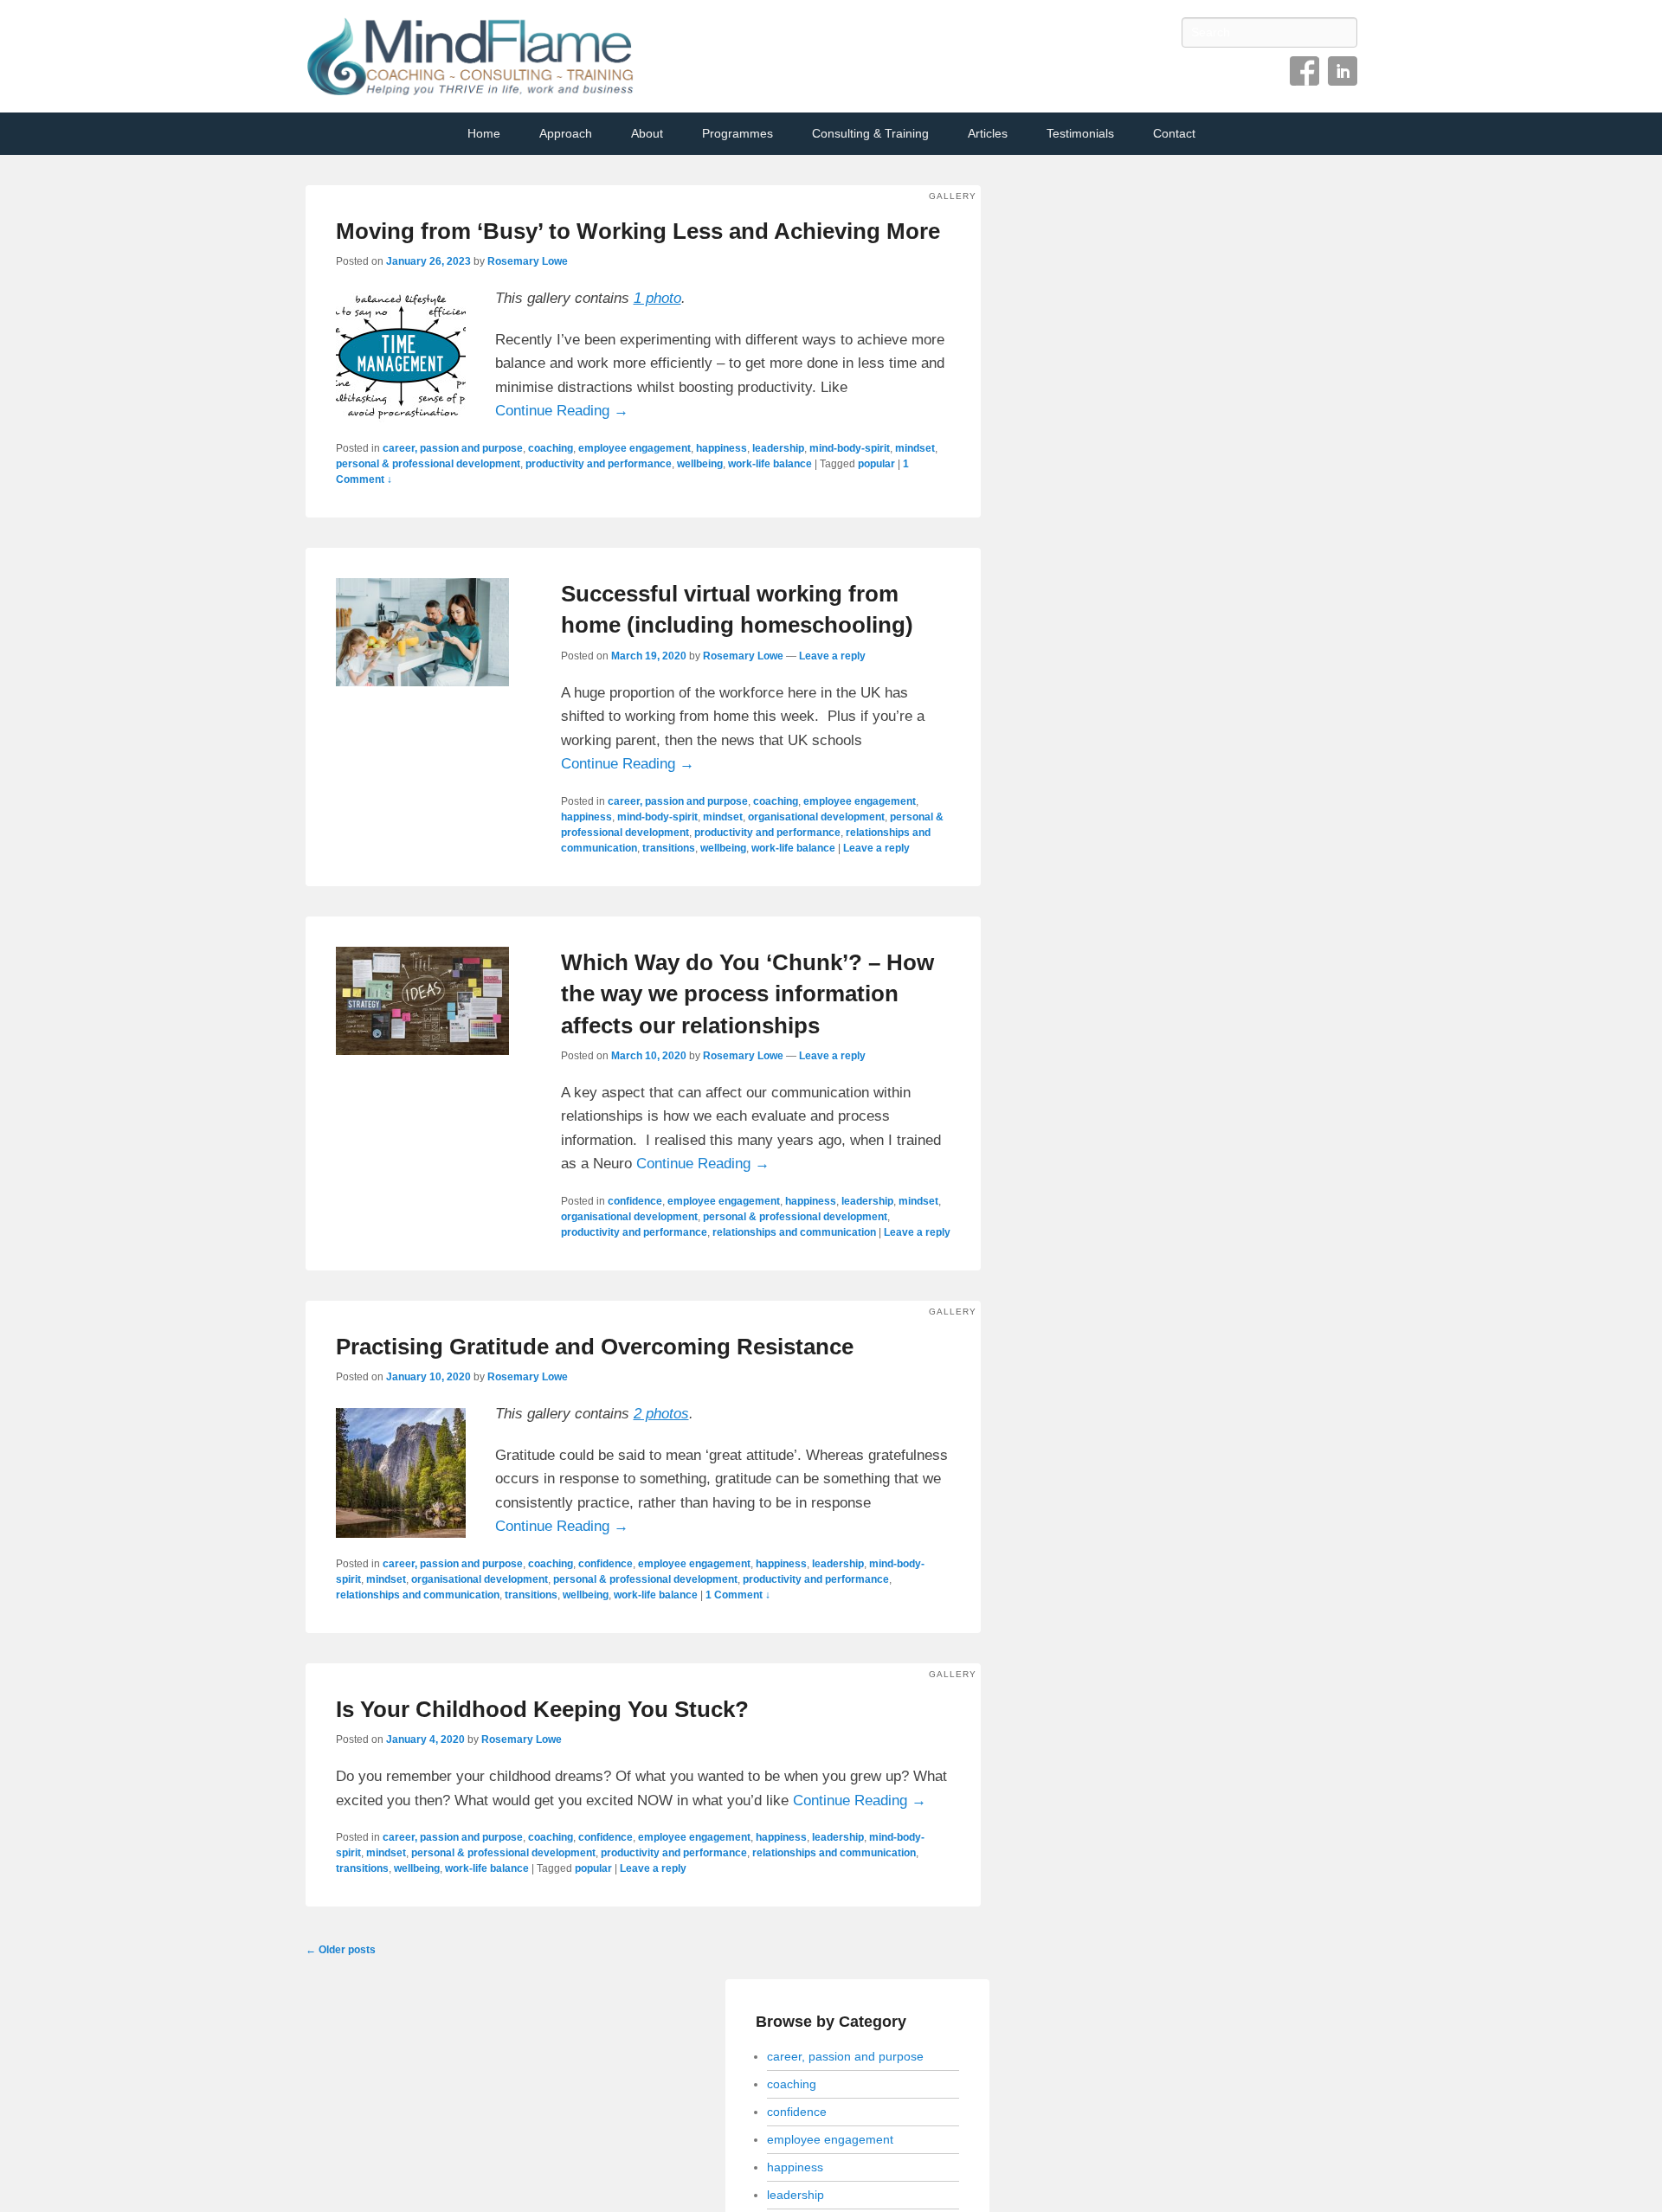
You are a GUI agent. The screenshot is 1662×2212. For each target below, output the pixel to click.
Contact (1174, 133)
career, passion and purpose (453, 448)
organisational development (816, 817)
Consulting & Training (870, 133)
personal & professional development (428, 464)
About (647, 133)
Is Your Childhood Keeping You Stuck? (542, 1709)
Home (484, 133)
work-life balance (770, 464)
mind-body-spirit (850, 448)
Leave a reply (832, 656)
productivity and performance (599, 464)
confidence (635, 1201)
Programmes (738, 133)
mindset (915, 448)
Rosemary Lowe (528, 261)
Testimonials (1080, 133)
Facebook (1304, 71)
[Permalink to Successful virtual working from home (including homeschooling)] (422, 632)
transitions (669, 848)
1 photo (657, 298)
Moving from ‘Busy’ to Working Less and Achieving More (638, 231)
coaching (551, 448)
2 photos (661, 1414)
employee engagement (635, 448)
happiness (721, 448)
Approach (566, 133)
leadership (778, 448)
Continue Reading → (562, 411)
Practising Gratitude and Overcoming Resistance (595, 1347)
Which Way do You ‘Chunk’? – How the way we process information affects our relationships (747, 994)
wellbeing (700, 464)
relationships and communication (794, 1232)
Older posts (341, 1950)
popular (876, 464)
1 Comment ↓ (738, 1595)
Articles (988, 133)
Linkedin (1343, 71)
